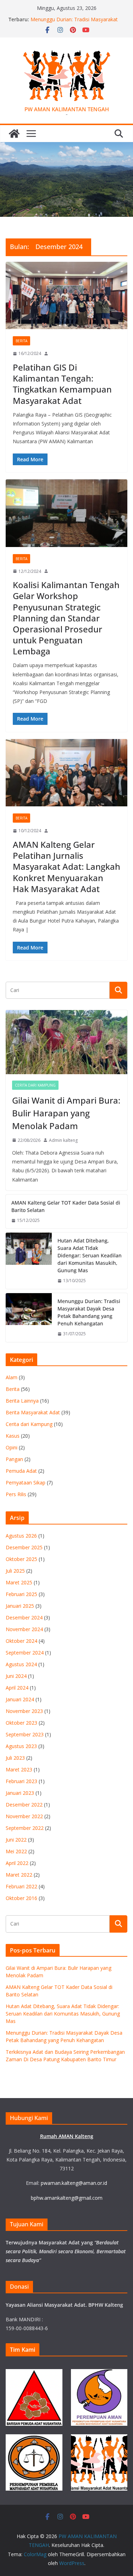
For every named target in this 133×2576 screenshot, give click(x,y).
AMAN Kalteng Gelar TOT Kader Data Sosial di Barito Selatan (66, 1206)
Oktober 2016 (21, 1898)
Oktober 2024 (21, 1641)
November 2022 (24, 1816)
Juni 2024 (16, 1676)
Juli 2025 (15, 1571)
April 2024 (17, 1688)
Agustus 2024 (21, 1664)
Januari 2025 (20, 1606)
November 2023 (24, 1711)
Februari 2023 (21, 1781)
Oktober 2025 (21, 1559)
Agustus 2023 (21, 1746)
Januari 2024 (20, 1699)
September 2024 (25, 1653)
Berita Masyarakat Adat (33, 1412)
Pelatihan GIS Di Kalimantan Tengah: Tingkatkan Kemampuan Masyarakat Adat (62, 384)
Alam (12, 1377)
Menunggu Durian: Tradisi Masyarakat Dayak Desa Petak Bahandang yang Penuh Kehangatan (89, 1312)
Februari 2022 (21, 1886)
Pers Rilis (16, 1494)
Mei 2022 (16, 1851)
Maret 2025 (19, 1582)
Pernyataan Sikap (26, 1483)
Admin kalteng (63, 1140)
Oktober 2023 (21, 1723)
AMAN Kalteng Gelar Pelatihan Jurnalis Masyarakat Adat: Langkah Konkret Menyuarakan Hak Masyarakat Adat (66, 867)
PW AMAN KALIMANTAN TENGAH (67, 109)
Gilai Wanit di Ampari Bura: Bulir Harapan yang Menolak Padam (66, 1113)
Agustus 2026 (21, 1536)
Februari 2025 (21, 1594)
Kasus (13, 1436)
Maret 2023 (19, 1769)
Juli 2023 (15, 1758)
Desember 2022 (24, 1805)
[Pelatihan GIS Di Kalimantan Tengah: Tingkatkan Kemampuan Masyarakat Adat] (66, 296)
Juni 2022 (16, 1840)
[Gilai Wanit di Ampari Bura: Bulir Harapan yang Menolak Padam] (66, 1042)
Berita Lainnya (22, 1401)
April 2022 (17, 1863)
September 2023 (25, 1734)
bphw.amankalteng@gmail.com (67, 2198)
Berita (21, 341)
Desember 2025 (24, 1547)
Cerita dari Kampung (35, 1085)
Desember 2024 (24, 1617)
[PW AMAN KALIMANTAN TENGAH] (14, 134)
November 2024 (24, 1629)
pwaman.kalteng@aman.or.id (74, 2183)
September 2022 (25, 1828)
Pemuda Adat (21, 1471)
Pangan (14, 1459)
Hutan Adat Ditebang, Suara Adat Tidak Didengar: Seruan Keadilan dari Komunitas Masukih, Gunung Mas (90, 1255)
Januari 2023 (20, 1793)
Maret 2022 (19, 1875)
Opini (12, 1447)
